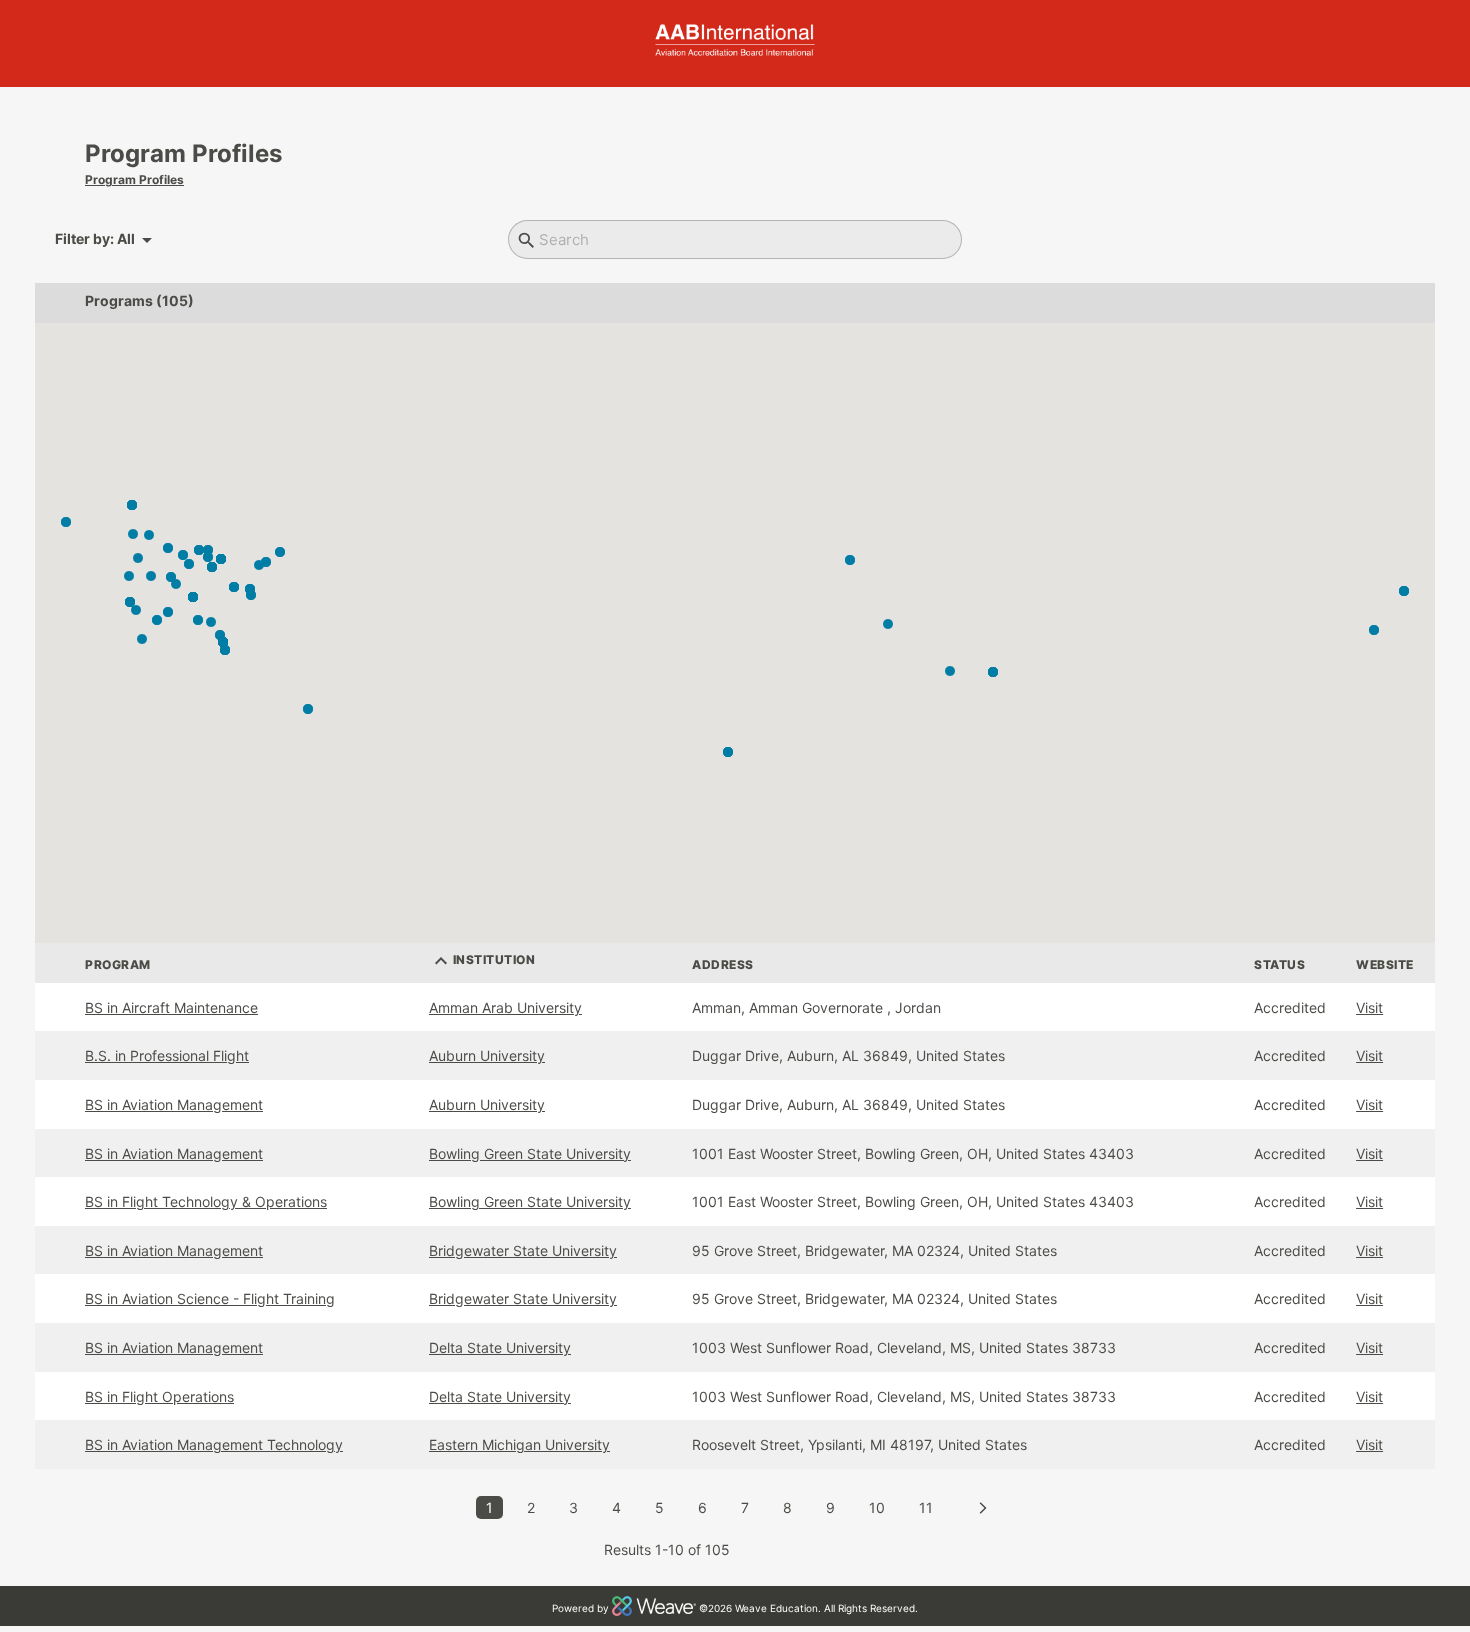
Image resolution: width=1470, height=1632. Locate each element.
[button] (888, 624)
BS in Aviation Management (174, 1104)
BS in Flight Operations (159, 1396)
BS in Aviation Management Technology (214, 1444)
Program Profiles (134, 179)
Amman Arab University (505, 1007)
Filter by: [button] (107, 240)
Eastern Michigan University (519, 1444)
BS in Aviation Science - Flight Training (210, 1298)
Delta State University (500, 1347)
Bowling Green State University (530, 1153)
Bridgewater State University (523, 1250)
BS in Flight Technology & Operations (206, 1201)
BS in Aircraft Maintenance (171, 1007)
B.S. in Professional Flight (167, 1055)
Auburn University (487, 1055)
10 (877, 1507)
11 (926, 1507)
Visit (1369, 1007)
